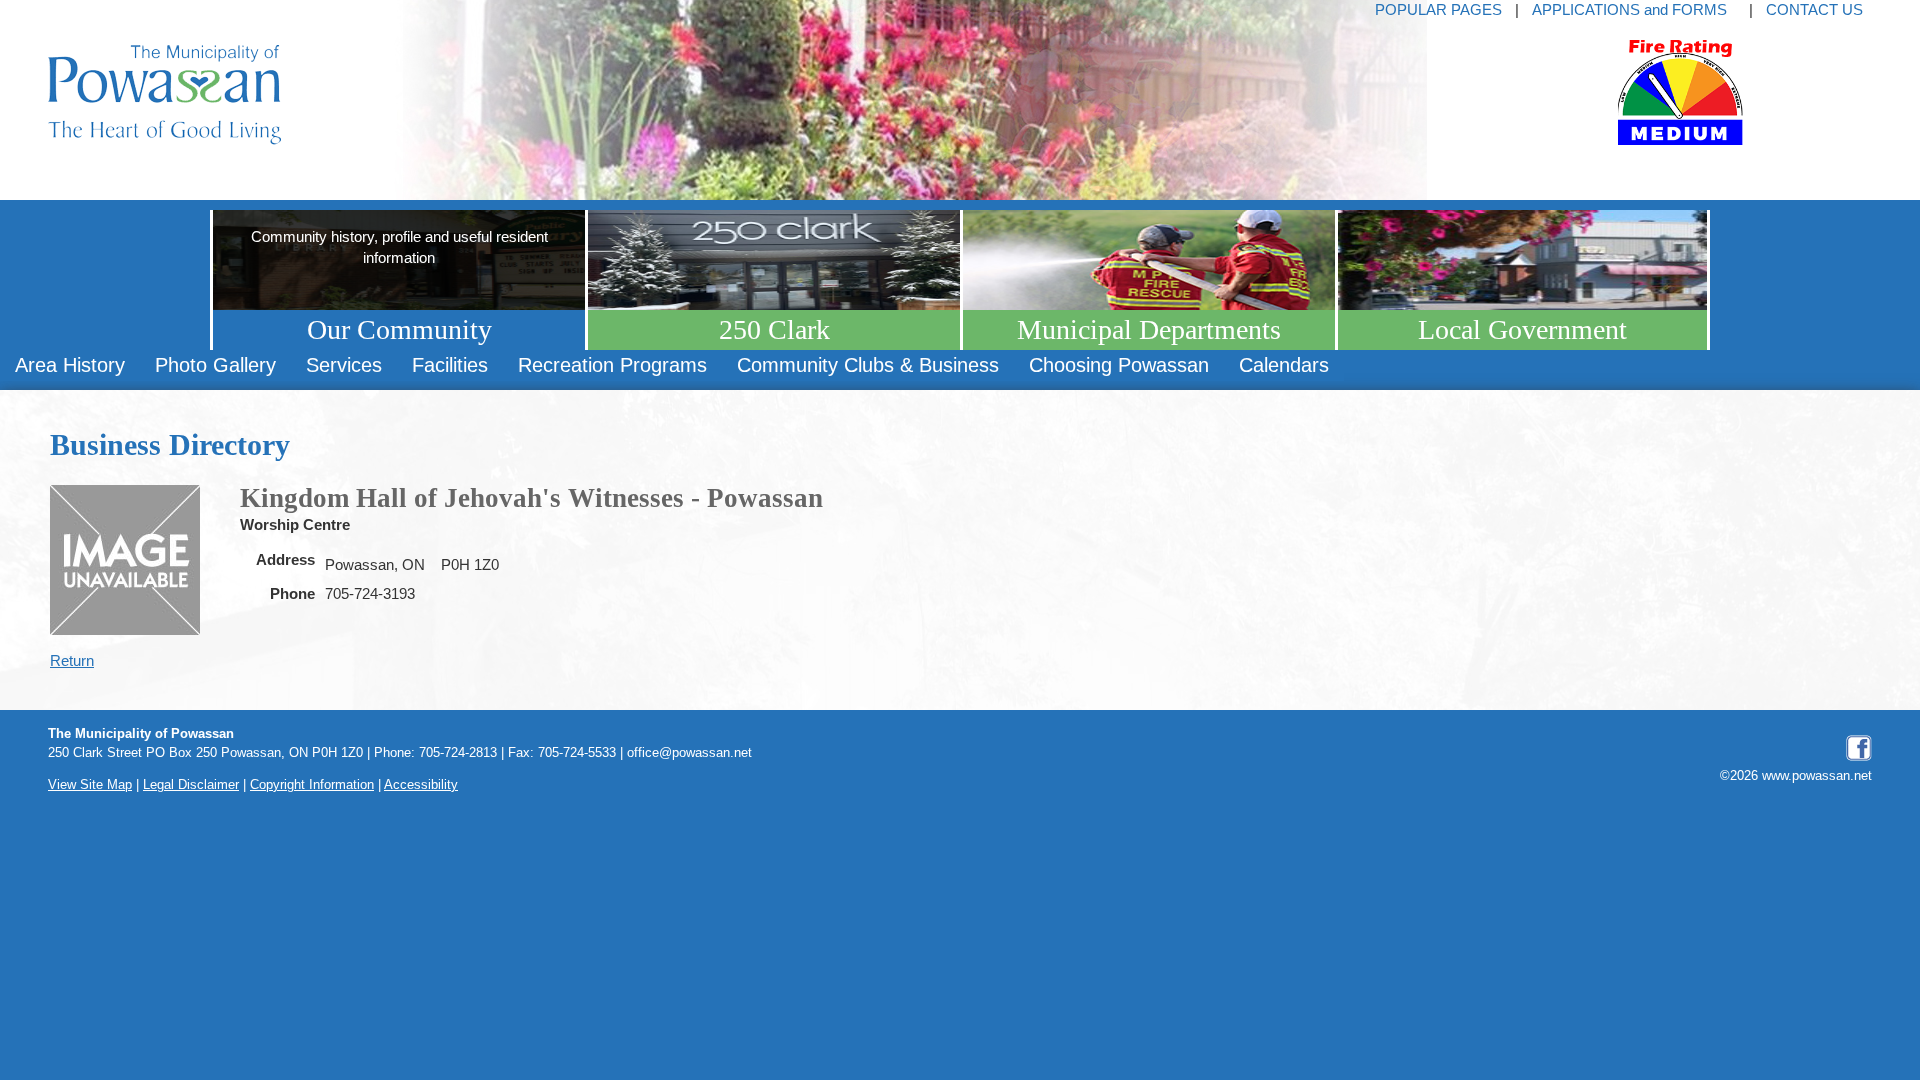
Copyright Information (312, 785)
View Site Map (90, 785)
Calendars (1284, 365)
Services (344, 365)
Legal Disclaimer (191, 785)
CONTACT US (1814, 9)
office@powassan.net (689, 753)
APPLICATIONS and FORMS (1629, 9)
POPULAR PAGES (1438, 9)
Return (72, 660)
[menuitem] (70, 365)
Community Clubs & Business (868, 365)
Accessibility (421, 785)
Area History (70, 365)
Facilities (450, 365)
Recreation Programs (612, 365)
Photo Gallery (215, 365)
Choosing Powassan (1119, 365)
